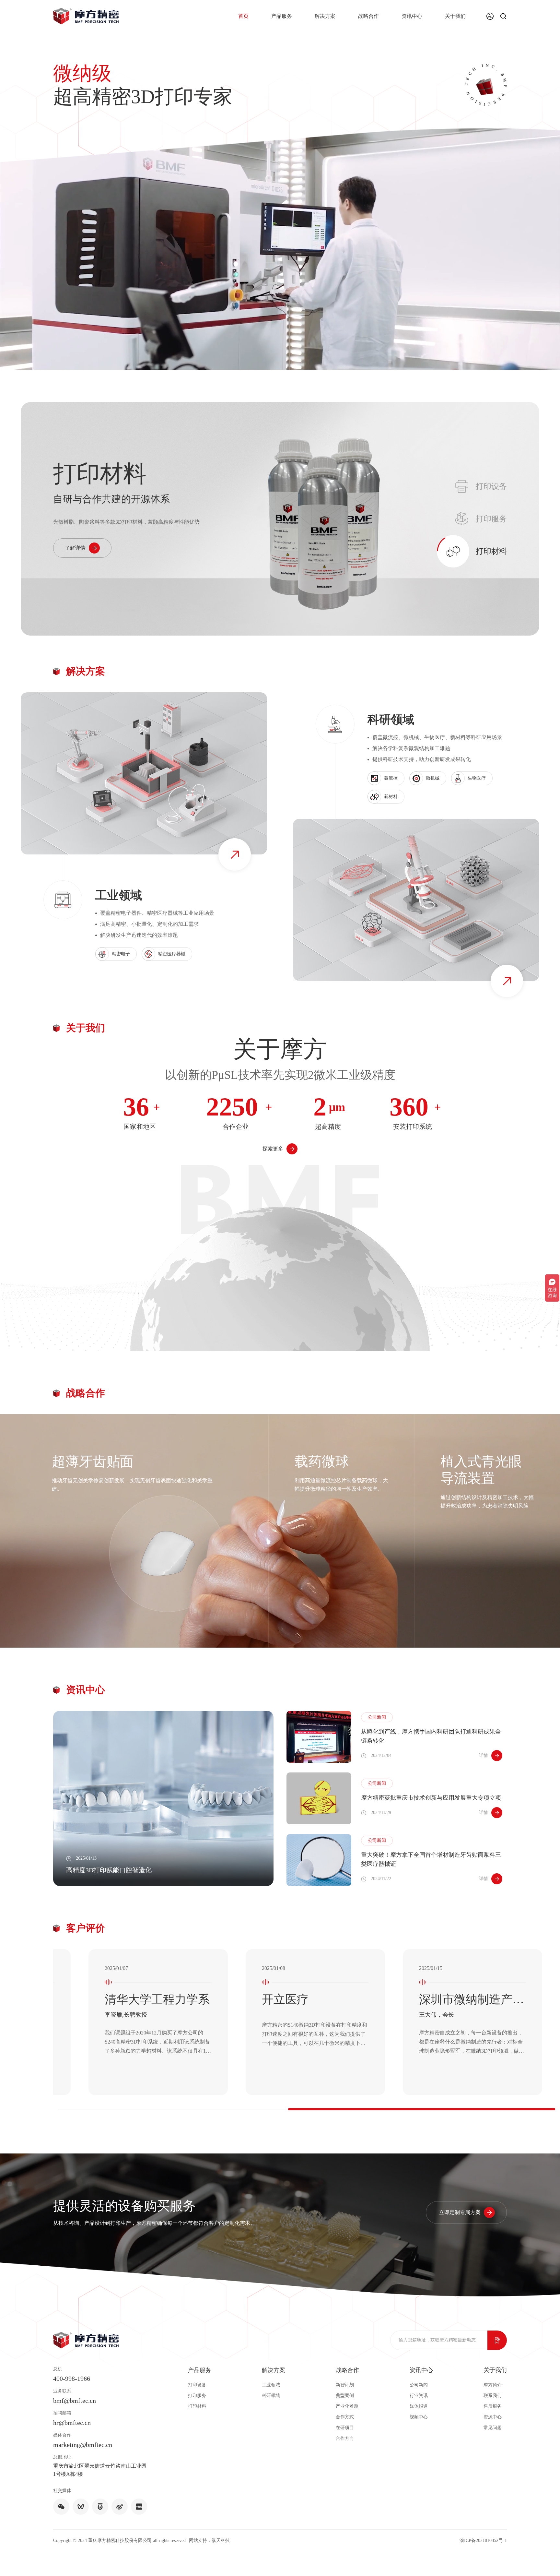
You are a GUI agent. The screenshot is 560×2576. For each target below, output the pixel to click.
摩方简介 (493, 2385)
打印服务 (197, 2396)
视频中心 (419, 2417)
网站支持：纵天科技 (209, 2540)
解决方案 (325, 16)
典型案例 (345, 2396)
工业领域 (271, 2385)
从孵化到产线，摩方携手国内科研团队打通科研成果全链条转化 (431, 1736)
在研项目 (345, 2428)
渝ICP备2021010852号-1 (483, 2540)
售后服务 (493, 2406)
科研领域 (271, 2396)
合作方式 (345, 2417)
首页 (243, 16)
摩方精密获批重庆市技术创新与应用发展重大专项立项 (431, 1798)
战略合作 (368, 16)
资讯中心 (412, 16)
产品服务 (282, 16)
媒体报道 (419, 2406)
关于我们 (455, 16)
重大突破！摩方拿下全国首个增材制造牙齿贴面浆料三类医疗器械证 (431, 1859)
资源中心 (493, 2417)
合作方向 (345, 2438)
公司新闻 (419, 2385)
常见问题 (493, 2428)
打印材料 (197, 2406)
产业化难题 (347, 2406)
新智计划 (345, 2385)
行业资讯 (419, 2396)
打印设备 (197, 2385)
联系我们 (493, 2396)
